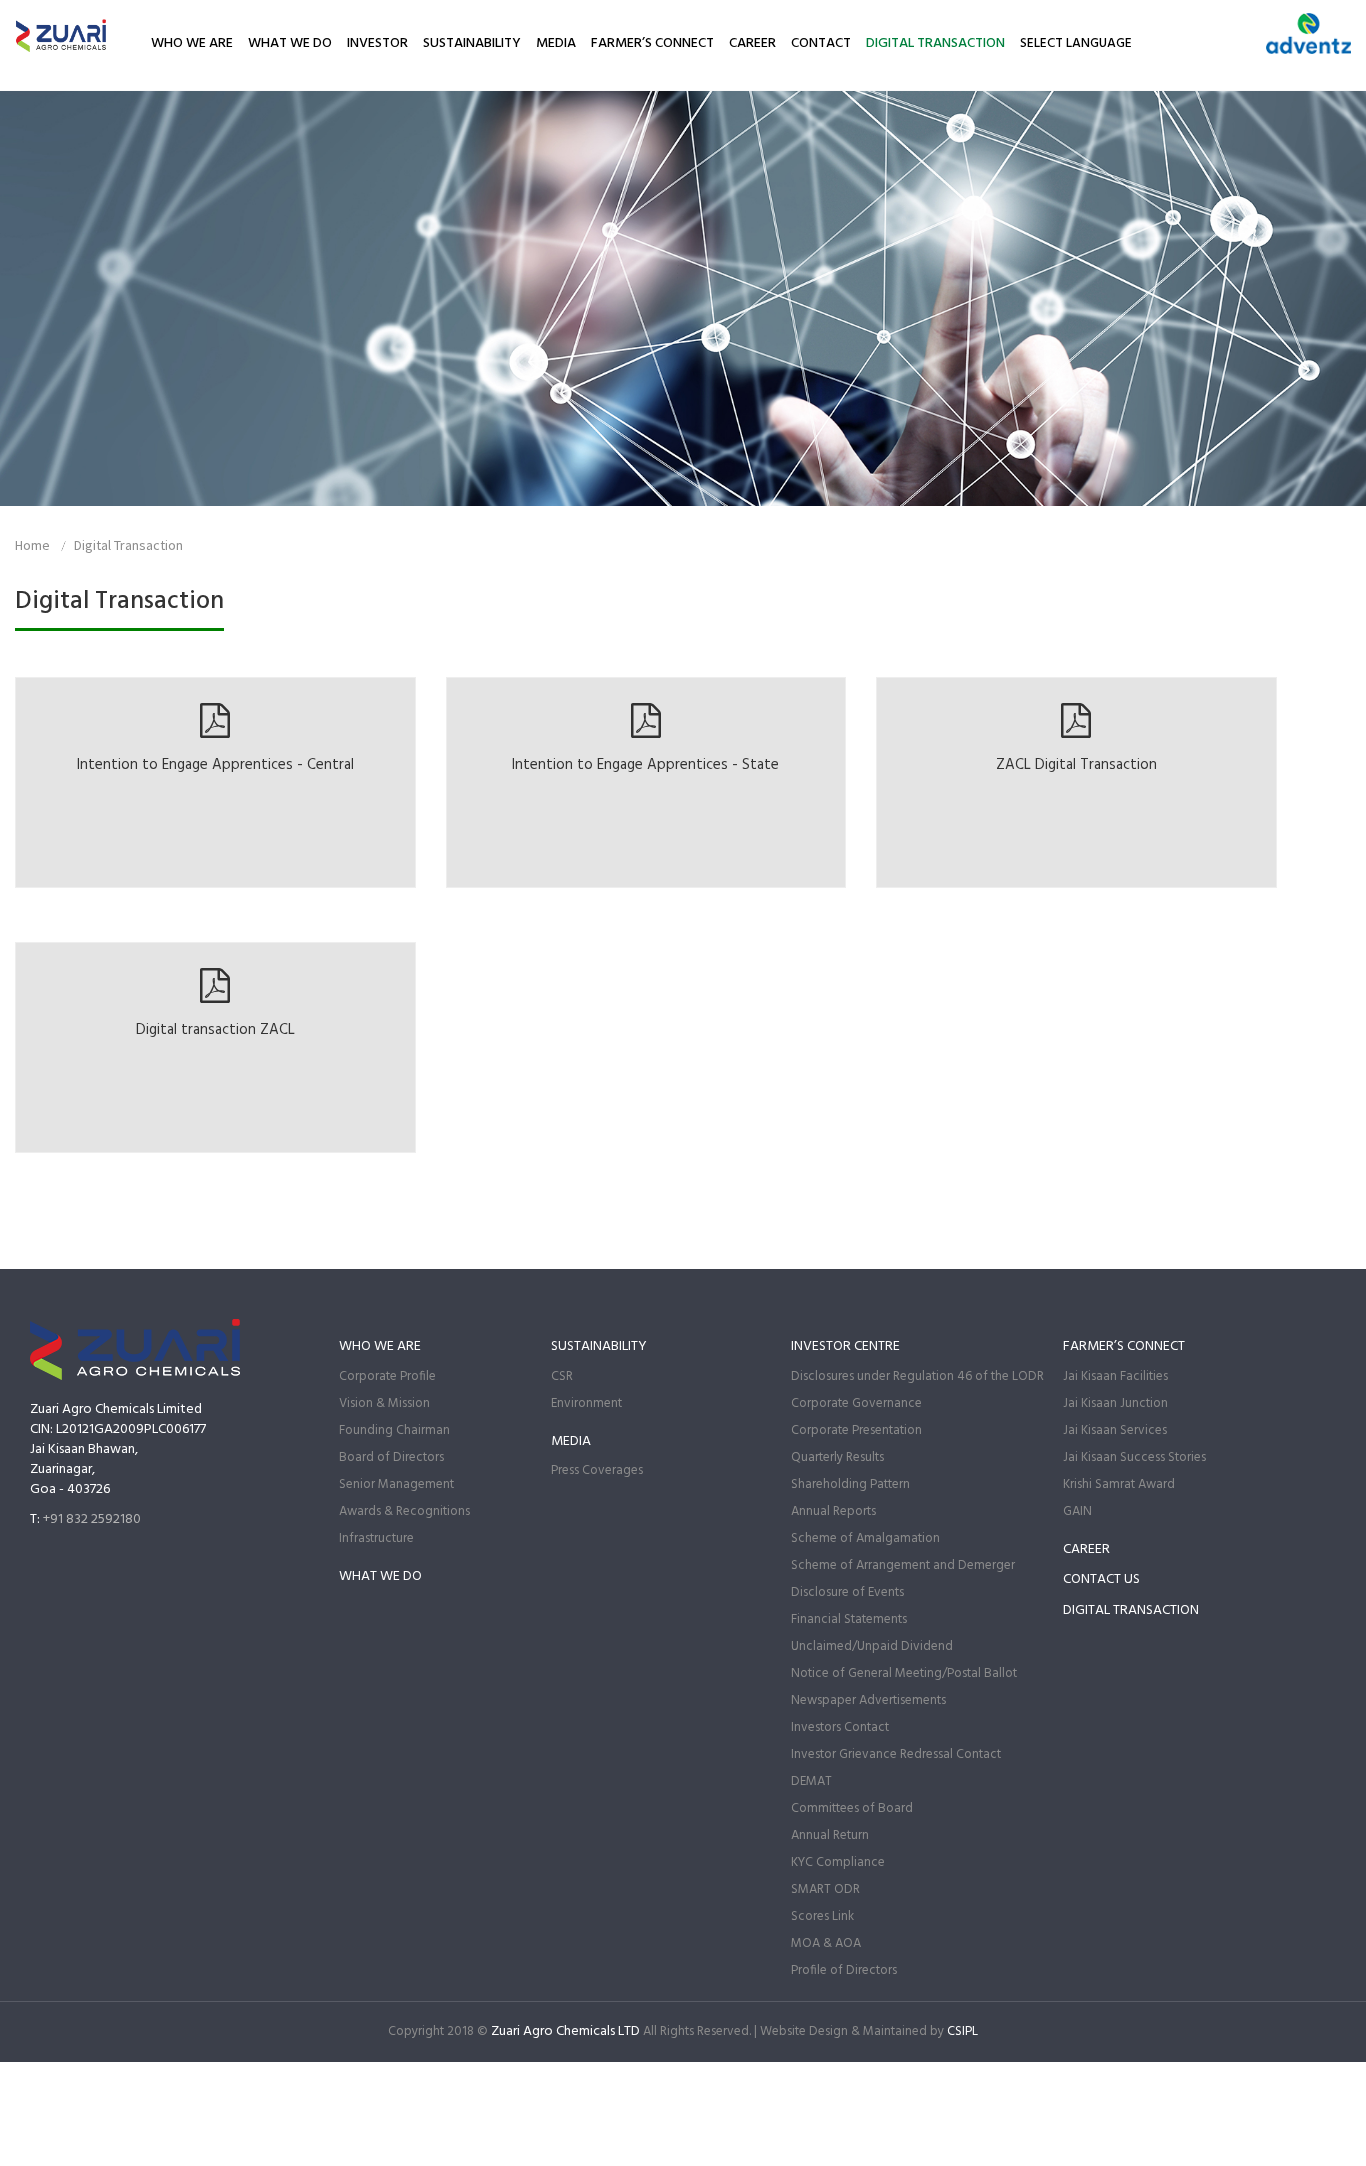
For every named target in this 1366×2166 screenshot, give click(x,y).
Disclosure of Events (847, 1592)
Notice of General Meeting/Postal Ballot (904, 1673)
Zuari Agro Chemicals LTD (565, 2031)
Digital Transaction (935, 43)
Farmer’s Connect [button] (652, 43)
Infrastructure (376, 1538)
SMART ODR (825, 1889)
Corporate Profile (387, 1376)
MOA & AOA (826, 1943)
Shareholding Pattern (850, 1484)
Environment (586, 1403)
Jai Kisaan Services (1115, 1430)
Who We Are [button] (192, 43)
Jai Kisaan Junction (1115, 1403)
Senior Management (396, 1484)
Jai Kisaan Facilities (1115, 1376)
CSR (562, 1376)
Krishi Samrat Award (1119, 1484)
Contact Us (1101, 1579)
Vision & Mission (384, 1403)
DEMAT (811, 1781)
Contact (821, 43)
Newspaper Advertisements (868, 1700)
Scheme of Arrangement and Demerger (903, 1565)
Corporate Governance (856, 1403)
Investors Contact (840, 1727)
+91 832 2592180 (92, 1519)
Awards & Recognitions (404, 1511)
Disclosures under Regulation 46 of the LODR (917, 1376)
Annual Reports (833, 1511)
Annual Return (830, 1835)
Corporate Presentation (856, 1430)
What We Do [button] (290, 43)
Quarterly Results (837, 1457)
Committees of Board (852, 1808)
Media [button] (556, 43)
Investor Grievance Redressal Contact (896, 1754)
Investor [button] (377, 43)
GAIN (1077, 1511)
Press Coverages (597, 1470)
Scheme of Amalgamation (865, 1538)
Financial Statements (849, 1619)
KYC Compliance (838, 1862)
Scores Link (822, 1916)
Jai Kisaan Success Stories (1134, 1457)
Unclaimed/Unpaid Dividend (872, 1646)
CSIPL (962, 2031)
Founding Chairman (394, 1430)
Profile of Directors (844, 1970)
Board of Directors (391, 1457)
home (32, 545)
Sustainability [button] (472, 43)
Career (752, 43)
